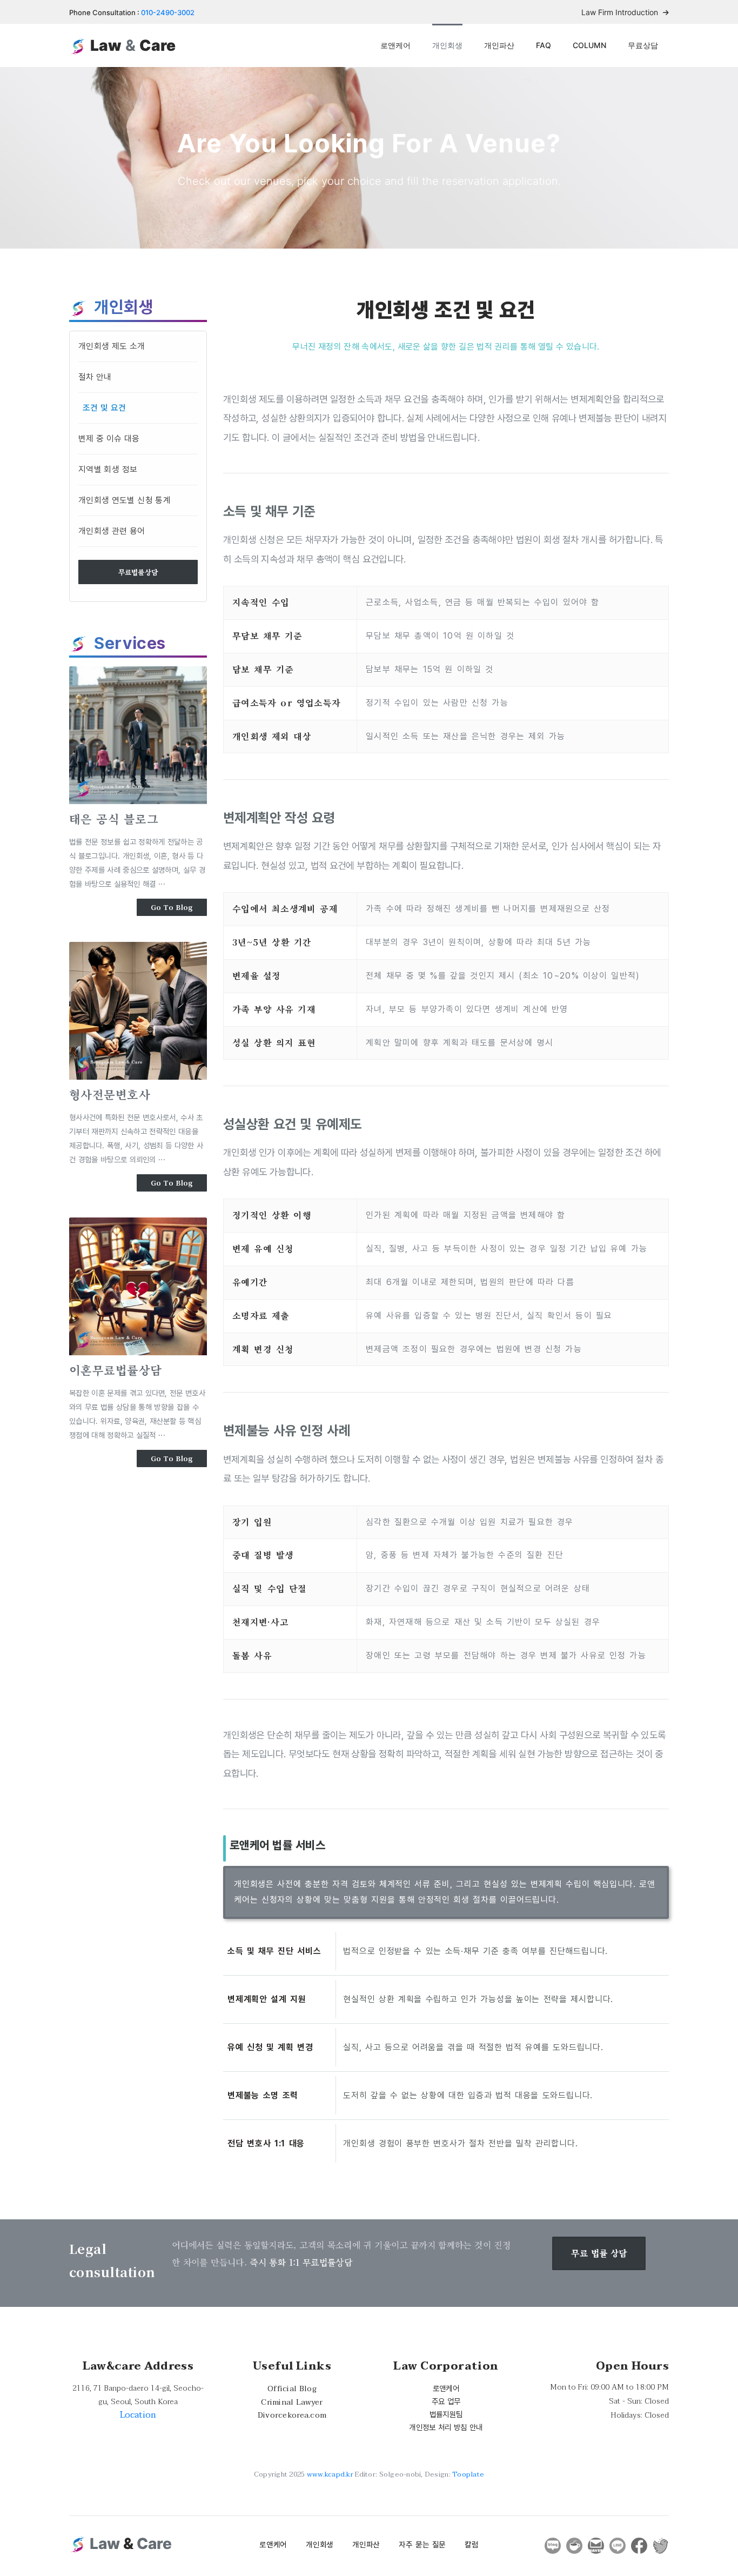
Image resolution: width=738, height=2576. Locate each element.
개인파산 (499, 45)
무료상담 (643, 45)
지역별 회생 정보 (108, 469)
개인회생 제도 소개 (112, 346)
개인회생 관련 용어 (112, 531)
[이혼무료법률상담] (138, 1286)
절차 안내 (95, 377)
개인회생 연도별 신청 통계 (125, 500)
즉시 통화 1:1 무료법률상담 (301, 2262)
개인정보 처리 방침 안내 (446, 2427)
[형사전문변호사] (138, 1011)
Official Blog (292, 2389)
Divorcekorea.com (292, 2415)
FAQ (544, 45)
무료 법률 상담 (599, 2253)
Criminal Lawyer (292, 2402)
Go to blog (172, 907)
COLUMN (589, 45)
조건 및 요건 (105, 408)
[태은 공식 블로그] (138, 735)
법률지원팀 (446, 2414)
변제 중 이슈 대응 (109, 439)
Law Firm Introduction (621, 12)
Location (138, 2415)
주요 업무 (446, 2401)
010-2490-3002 (168, 12)
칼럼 (471, 2544)
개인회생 (447, 45)
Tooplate (468, 2474)
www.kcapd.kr (330, 2474)
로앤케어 (395, 45)
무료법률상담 (138, 572)
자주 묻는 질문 (422, 2544)
